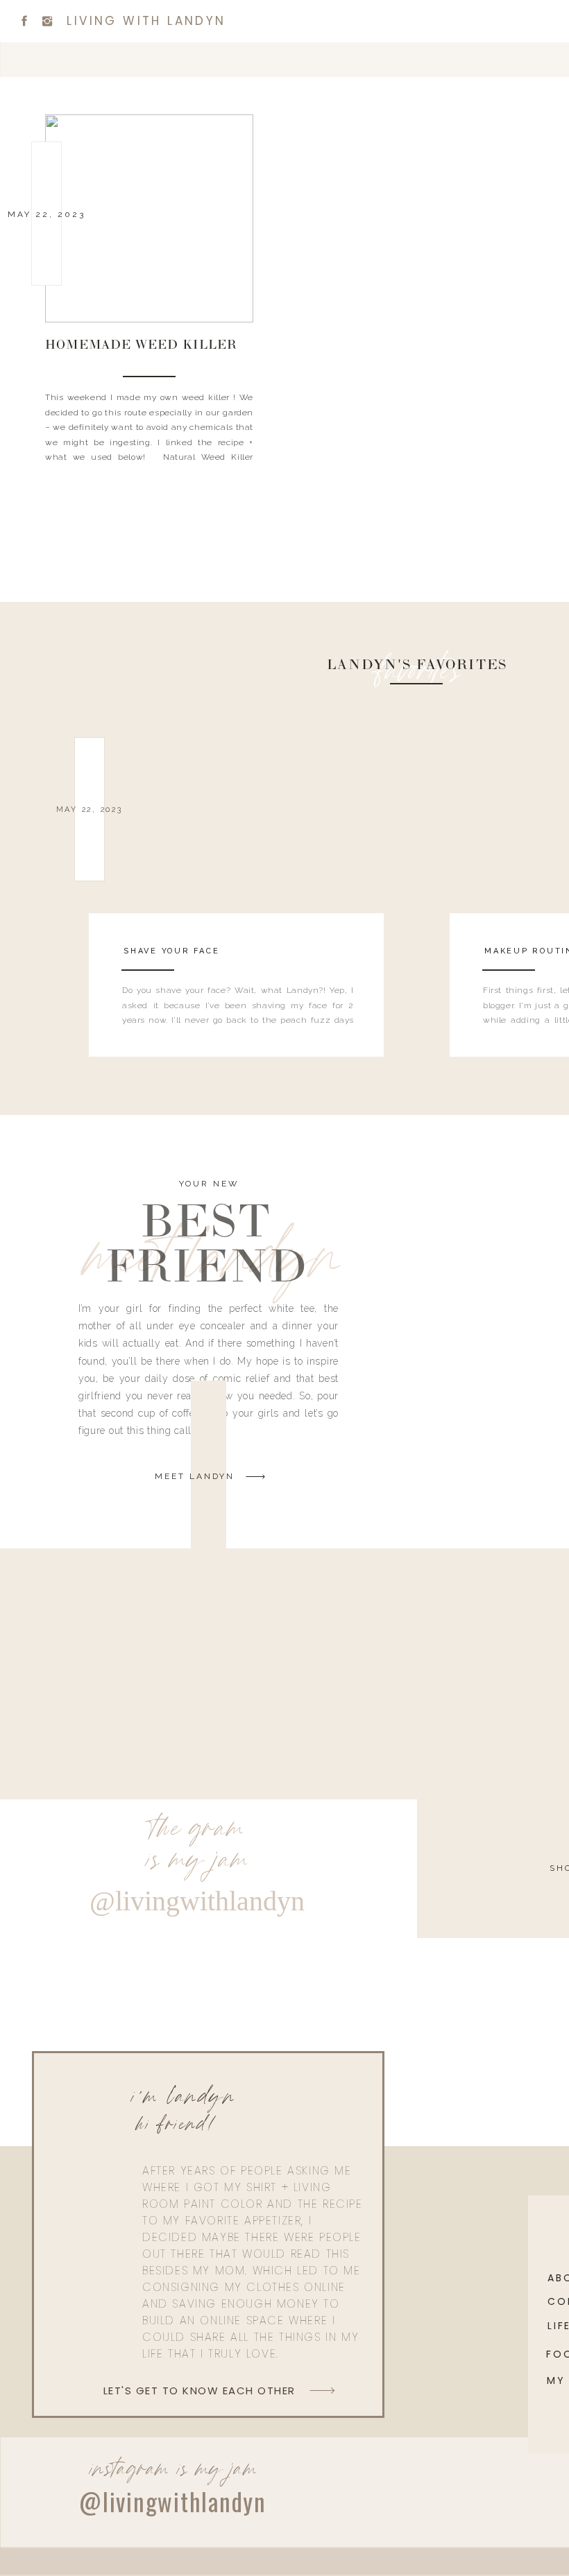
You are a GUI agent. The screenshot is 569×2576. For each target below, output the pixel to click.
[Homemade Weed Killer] (149, 218)
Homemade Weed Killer (141, 346)
